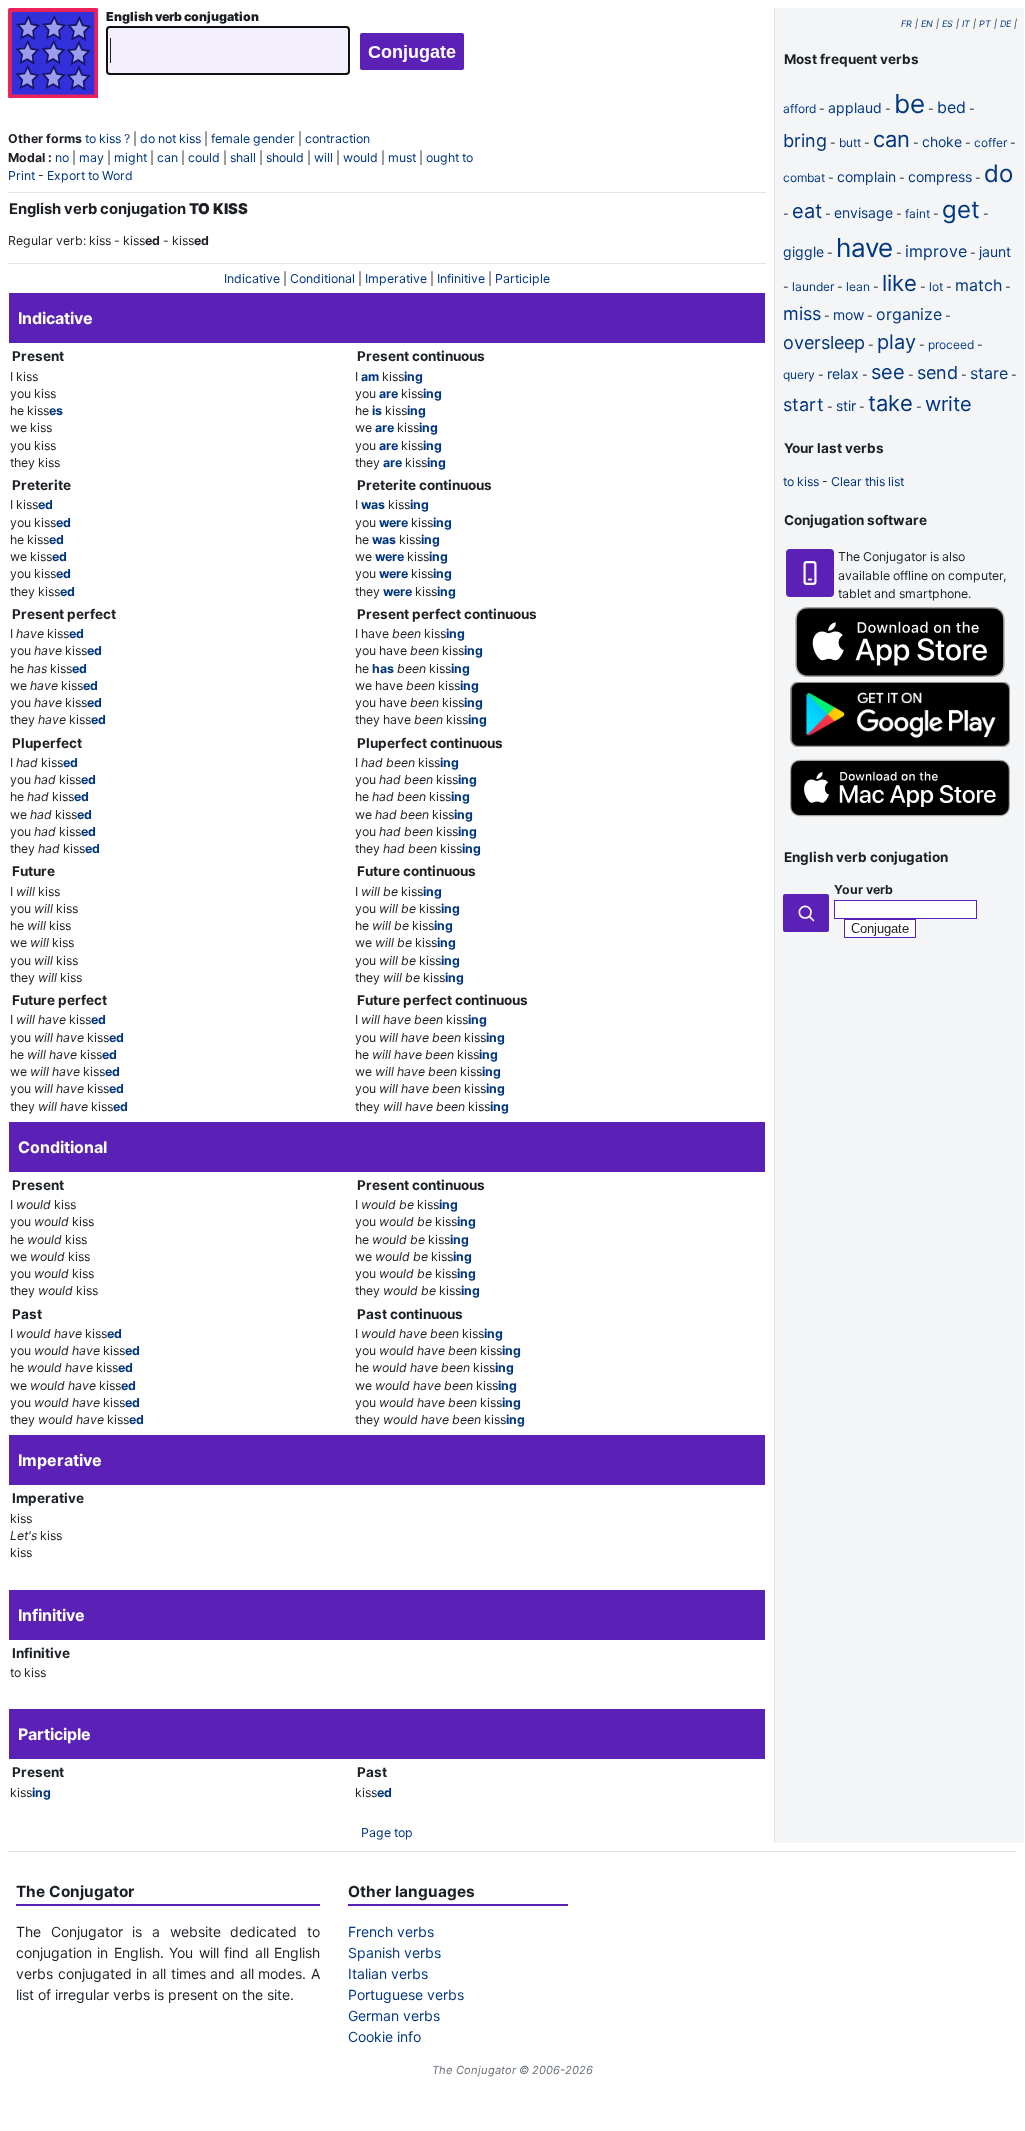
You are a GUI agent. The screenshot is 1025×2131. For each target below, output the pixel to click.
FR (906, 23)
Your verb (863, 889)
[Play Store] (900, 742)
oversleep (824, 342)
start (803, 404)
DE (1005, 23)
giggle (803, 251)
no (62, 157)
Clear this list (867, 481)
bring (805, 140)
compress (940, 176)
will (323, 157)
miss (802, 313)
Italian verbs (388, 1973)
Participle (522, 278)
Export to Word (90, 175)
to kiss (801, 481)
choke (942, 141)
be (909, 103)
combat (804, 177)
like (899, 283)
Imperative (396, 278)
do (998, 173)
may (91, 157)
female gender (253, 138)
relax (843, 373)
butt (850, 142)
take (890, 403)
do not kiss (170, 138)
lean (858, 286)
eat (807, 211)
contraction (337, 138)
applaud (855, 107)
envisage (863, 212)
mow (848, 314)
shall (243, 157)
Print (21, 175)
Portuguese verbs (406, 1994)
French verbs (391, 1931)
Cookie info (384, 2036)
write (948, 404)
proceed (951, 344)
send (937, 372)
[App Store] (900, 672)
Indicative (252, 278)
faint (917, 213)
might (130, 157)
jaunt (995, 251)
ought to (449, 157)
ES (947, 23)
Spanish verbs (394, 1952)
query (799, 374)
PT (985, 23)
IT (966, 23)
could (204, 157)
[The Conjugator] (53, 55)
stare (989, 373)
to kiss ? (107, 138)
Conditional (322, 278)
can (167, 157)
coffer (990, 142)
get (961, 209)
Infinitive (461, 278)
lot (936, 286)
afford (799, 108)
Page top (387, 1832)
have (864, 247)
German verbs (394, 2015)
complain (866, 176)
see (888, 372)
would (360, 157)
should (285, 157)
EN (927, 23)
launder (813, 286)
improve (936, 251)
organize (909, 314)
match (978, 285)
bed (951, 107)
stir (846, 405)
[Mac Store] (900, 818)
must (402, 157)
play (896, 342)
